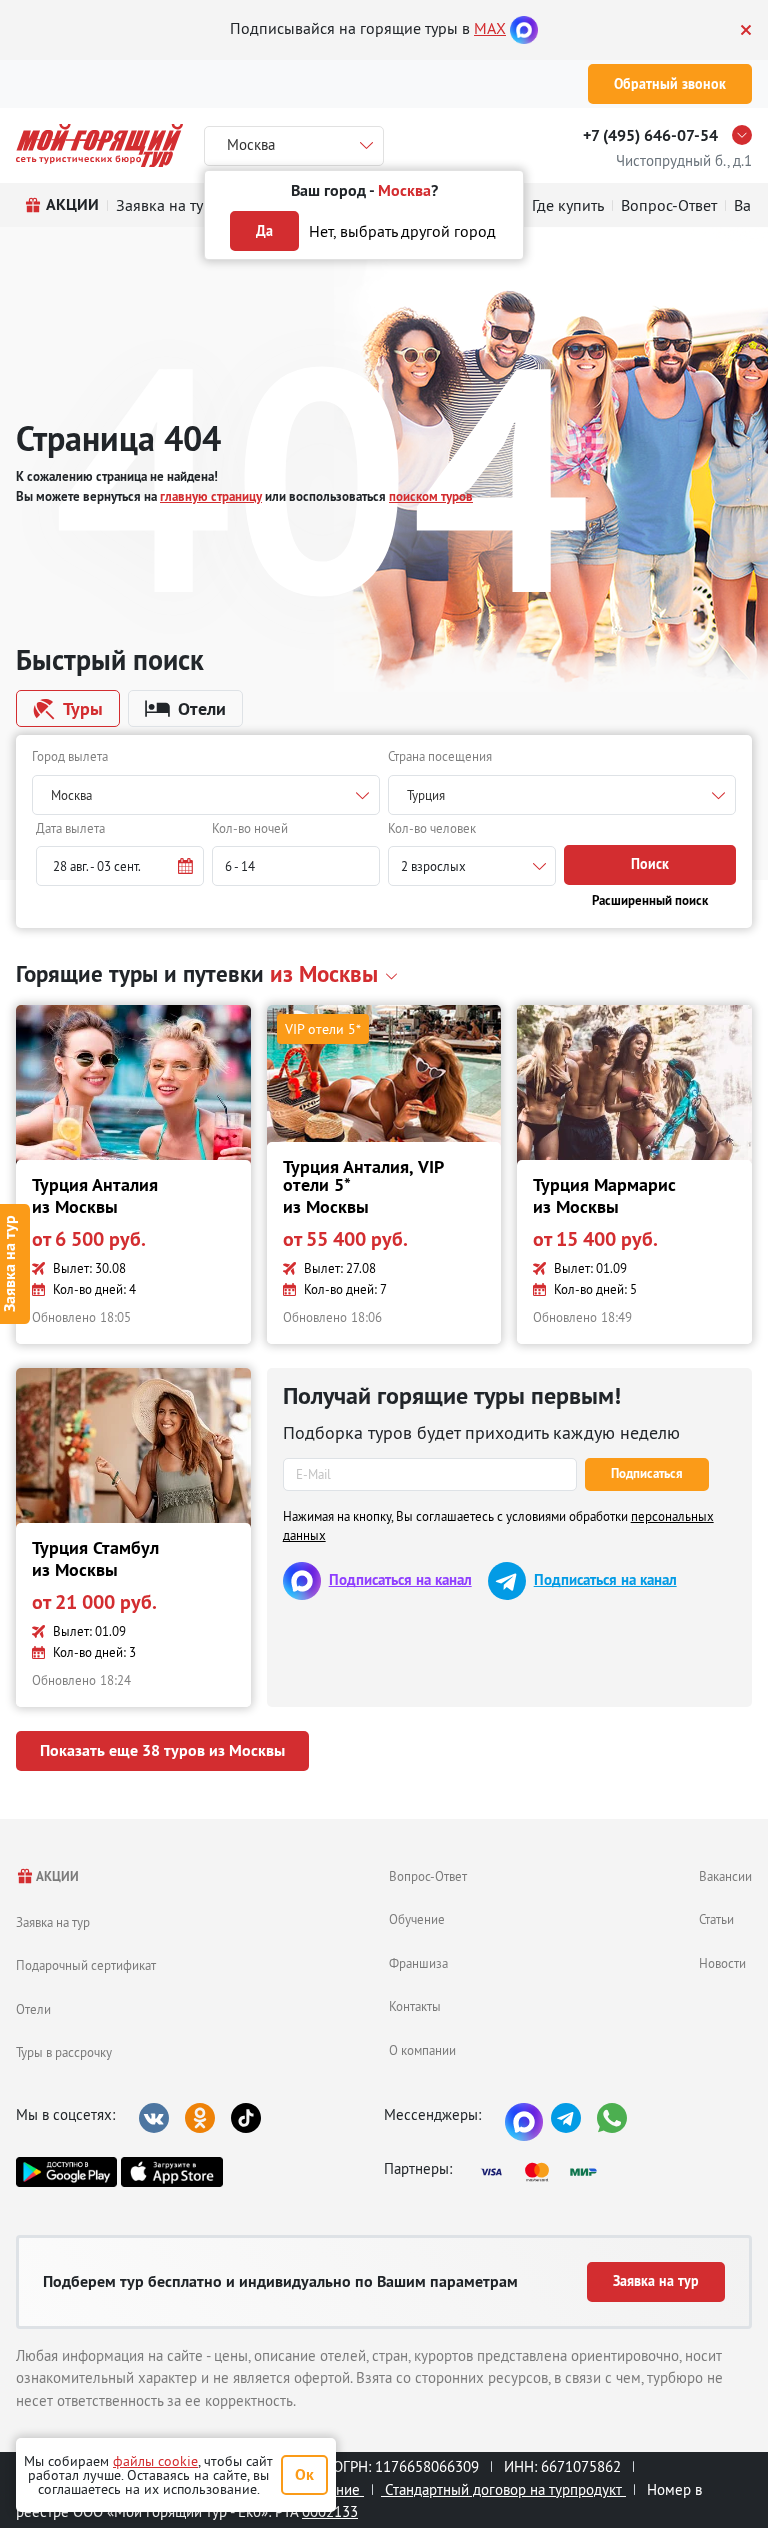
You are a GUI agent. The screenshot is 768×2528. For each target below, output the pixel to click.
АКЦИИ (56, 1876)
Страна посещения (440, 756)
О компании (422, 2050)
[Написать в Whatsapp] (612, 2118)
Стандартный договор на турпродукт (503, 2489)
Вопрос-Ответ (428, 1876)
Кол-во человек (432, 828)
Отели (33, 2009)
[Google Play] (66, 2172)
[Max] (524, 28)
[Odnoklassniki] (200, 2118)
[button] (120, 866)
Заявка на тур (53, 1922)
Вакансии (725, 1876)
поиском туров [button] (431, 496)
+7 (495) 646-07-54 (650, 135)
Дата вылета (70, 828)
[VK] (154, 2118)
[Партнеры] (545, 2172)
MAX (490, 28)
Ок (304, 2474)
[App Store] (171, 2172)
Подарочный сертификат (86, 1965)
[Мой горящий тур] (99, 145)
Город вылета (70, 756)
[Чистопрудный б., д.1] (747, 135)
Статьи (716, 1919)
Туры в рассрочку (64, 2052)
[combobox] (206, 795)
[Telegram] (566, 2118)
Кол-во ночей (250, 828)
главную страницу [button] (211, 496)
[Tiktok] (246, 2118)
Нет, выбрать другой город (402, 231)
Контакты (415, 2006)
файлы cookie (155, 2461)
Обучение (417, 1919)
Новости (722, 1963)
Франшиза (418, 1963)
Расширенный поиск (650, 900)
